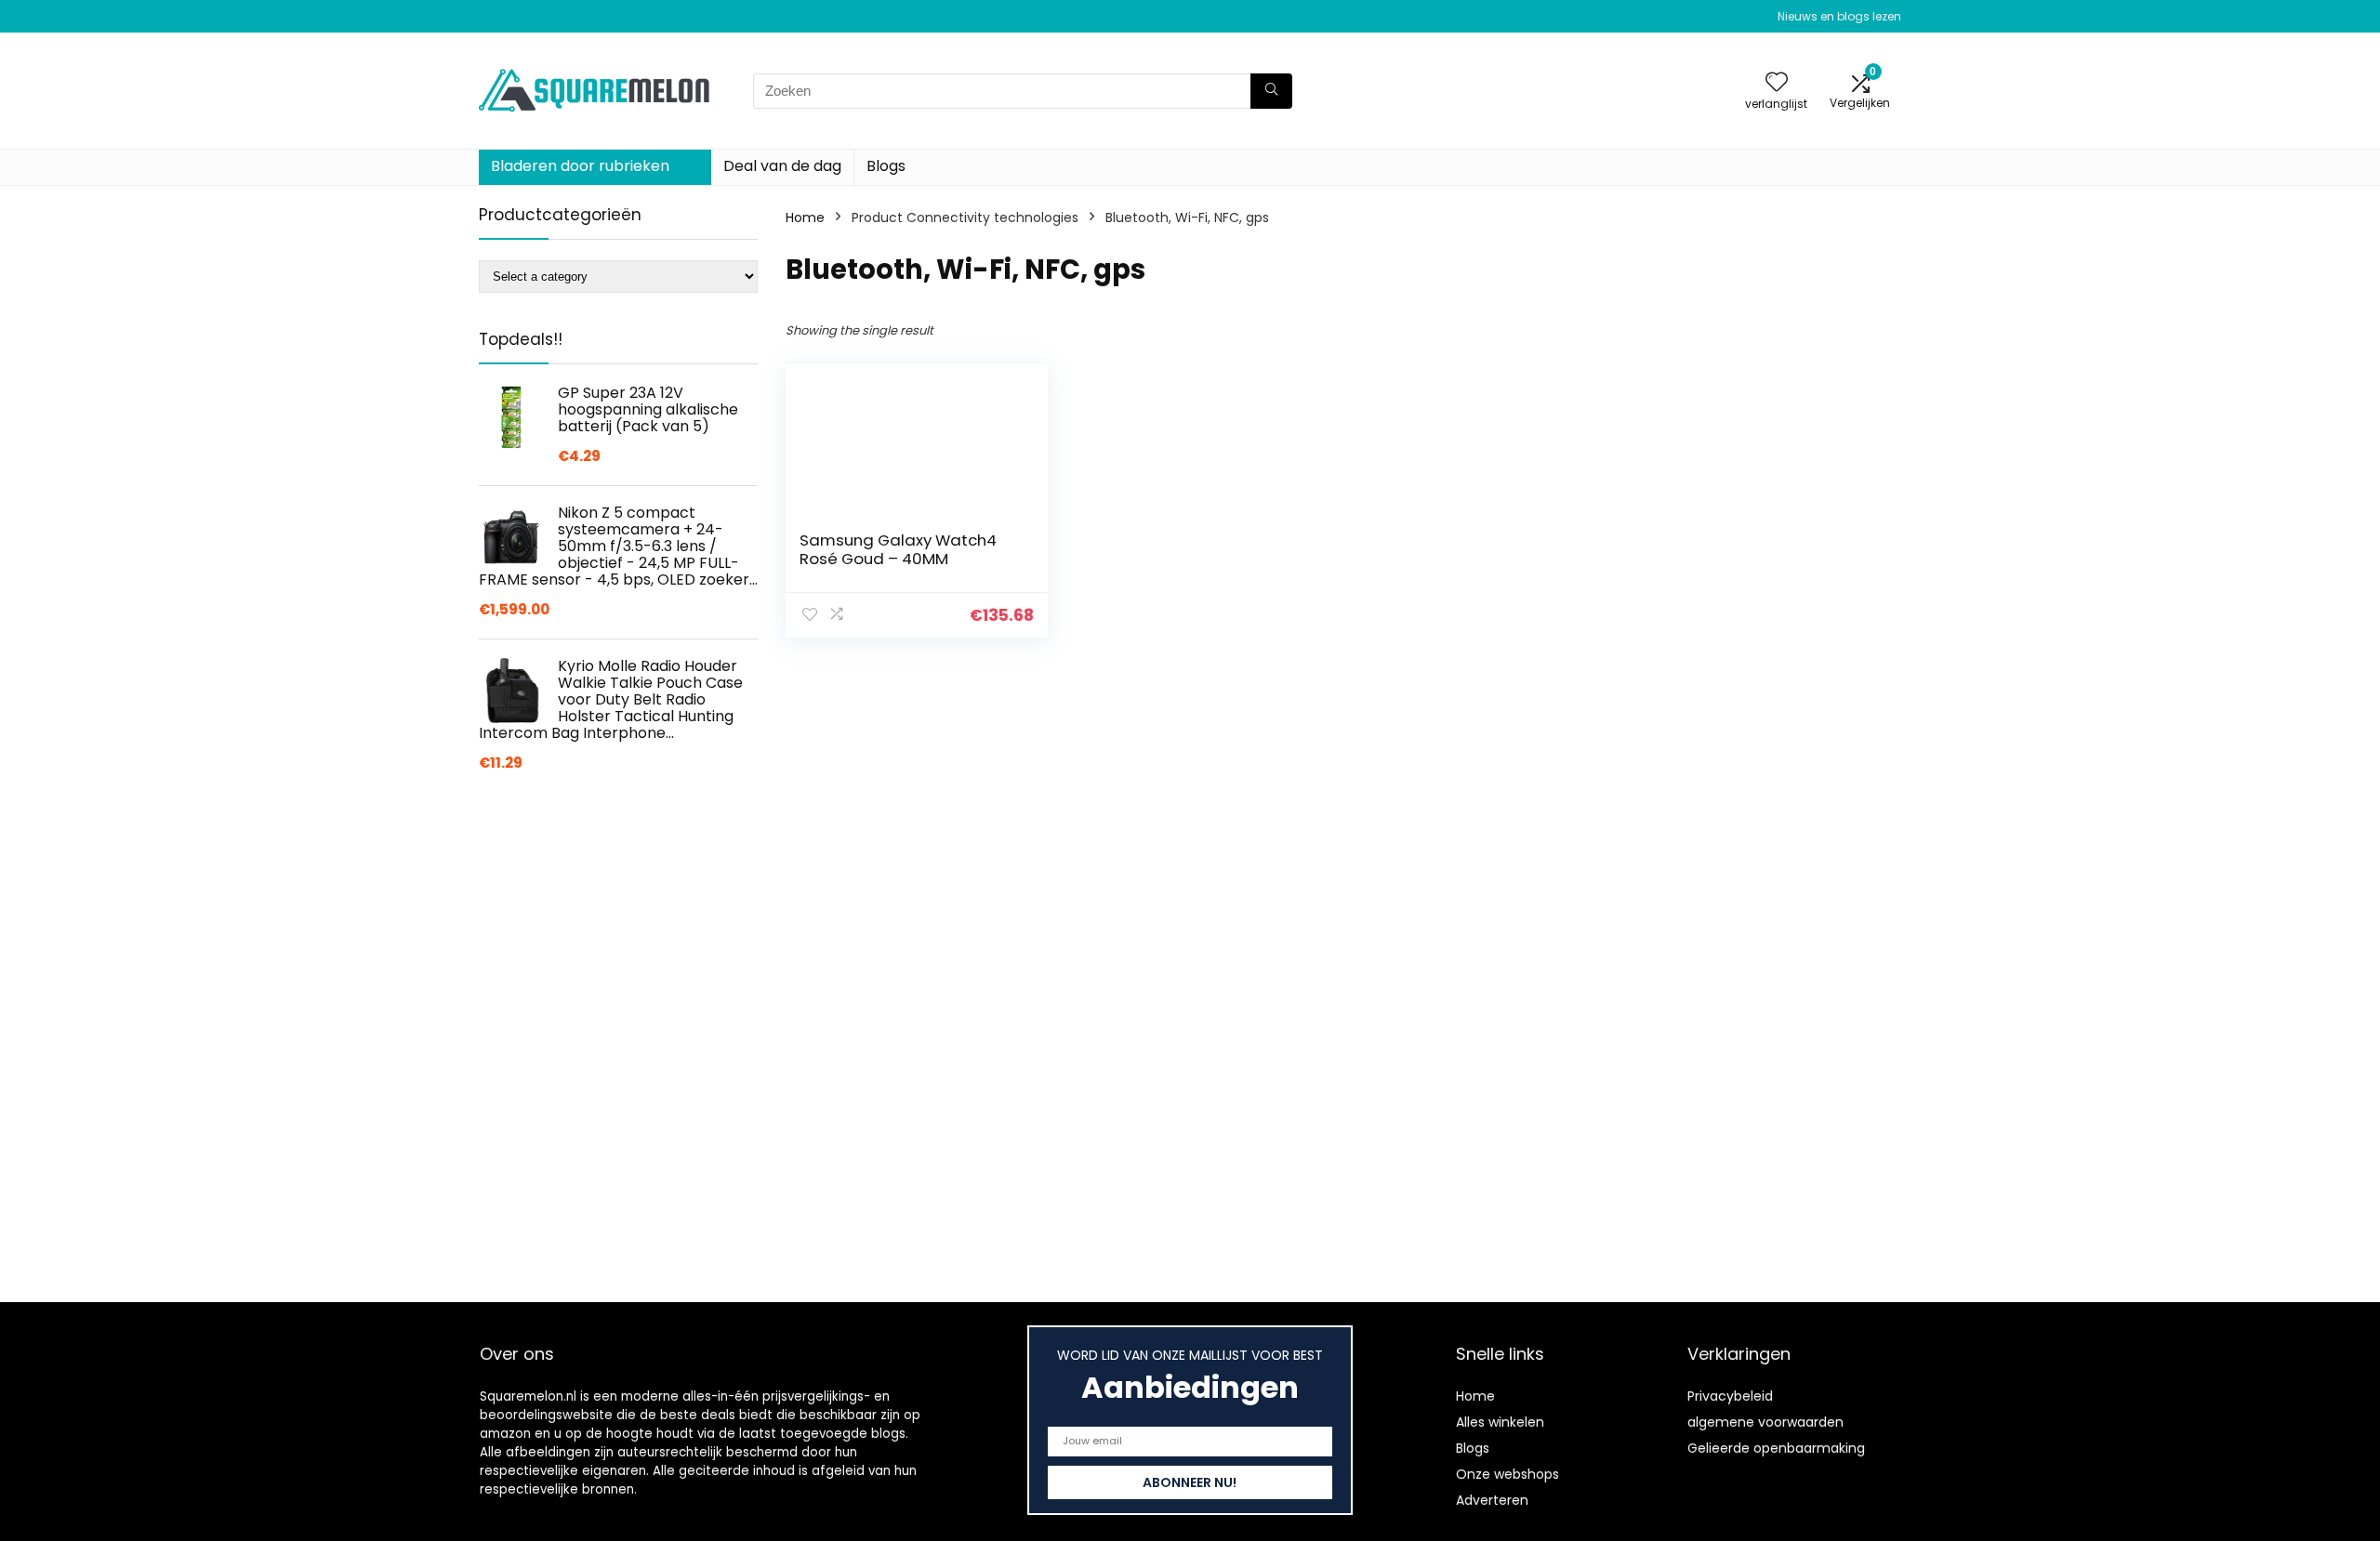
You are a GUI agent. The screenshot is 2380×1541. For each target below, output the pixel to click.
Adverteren (1492, 1500)
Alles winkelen (1500, 1422)
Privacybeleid (1730, 1396)
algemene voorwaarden (1765, 1422)
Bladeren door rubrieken (580, 166)
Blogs (886, 166)
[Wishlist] (1777, 83)
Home (805, 217)
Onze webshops (1507, 1474)
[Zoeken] (1271, 91)
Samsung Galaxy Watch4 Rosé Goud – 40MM (898, 549)
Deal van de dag (782, 166)
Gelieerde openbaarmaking (1776, 1448)
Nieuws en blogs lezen (1839, 16)
